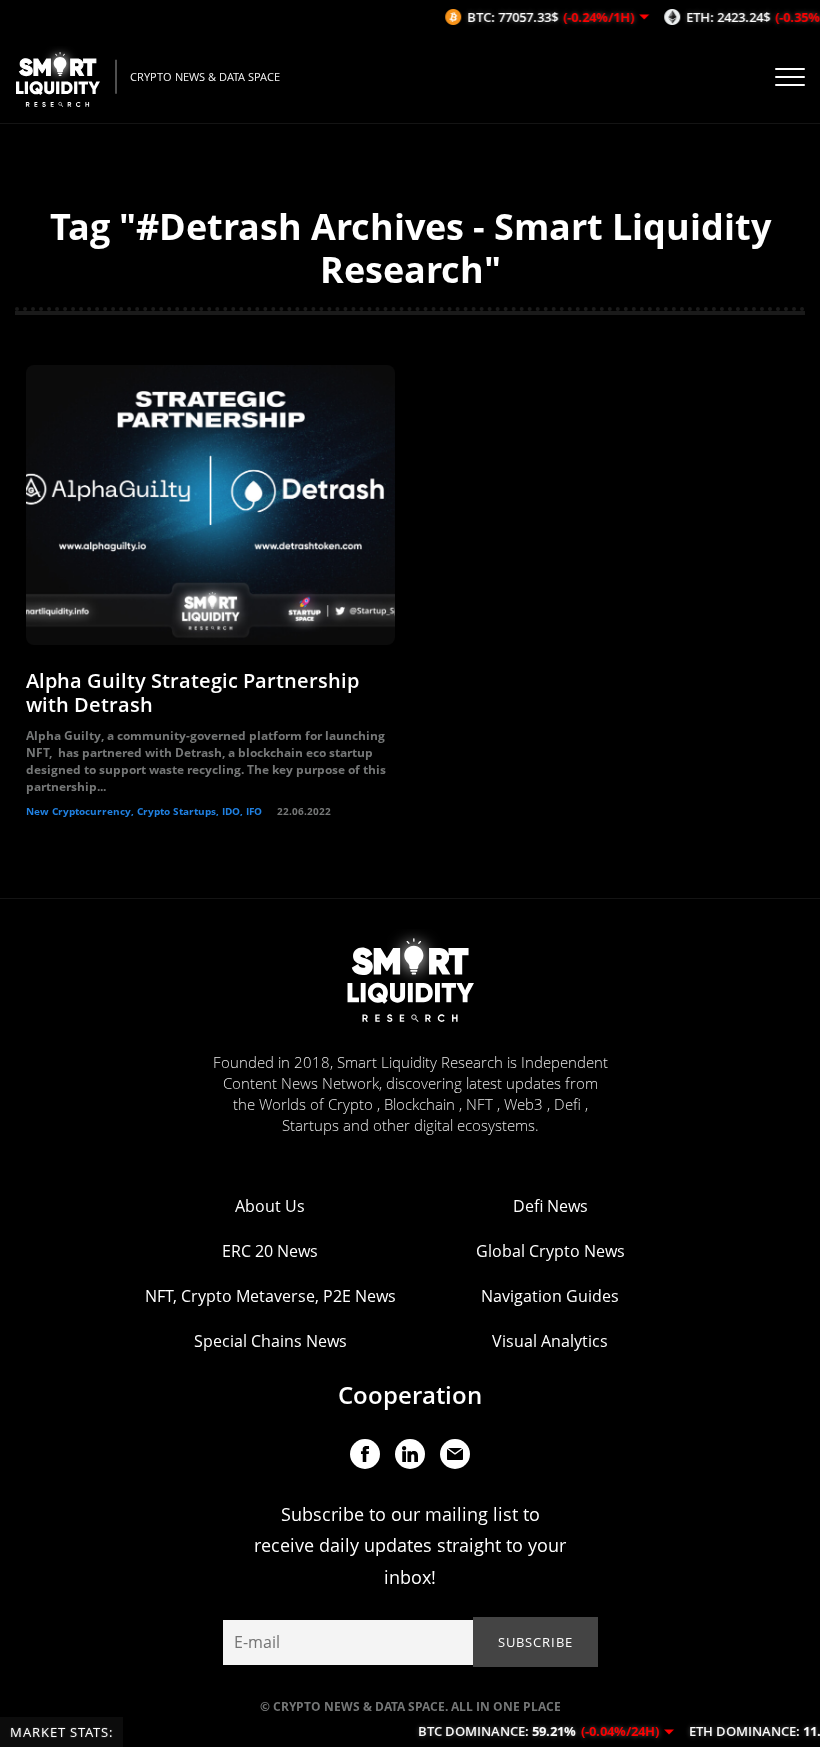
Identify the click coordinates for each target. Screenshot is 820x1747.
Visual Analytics (550, 1341)
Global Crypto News (550, 1251)
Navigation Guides (550, 1296)
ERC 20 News (270, 1251)
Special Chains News (270, 1341)
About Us (270, 1206)
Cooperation (410, 1394)
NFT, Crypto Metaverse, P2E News (270, 1296)
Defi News (550, 1206)
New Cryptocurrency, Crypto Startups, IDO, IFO (144, 811)
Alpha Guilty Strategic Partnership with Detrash (192, 692)
